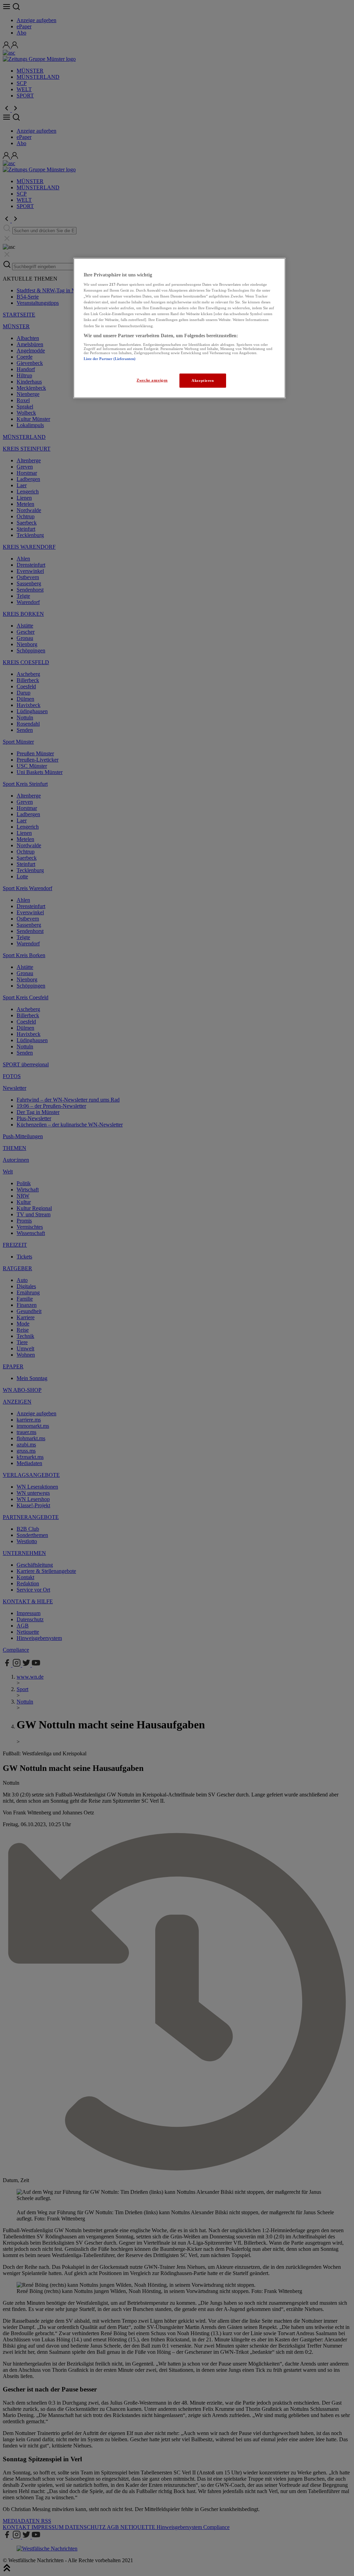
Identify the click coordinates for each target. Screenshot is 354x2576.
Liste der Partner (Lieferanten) (110, 359)
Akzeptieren (203, 380)
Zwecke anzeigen (152, 380)
